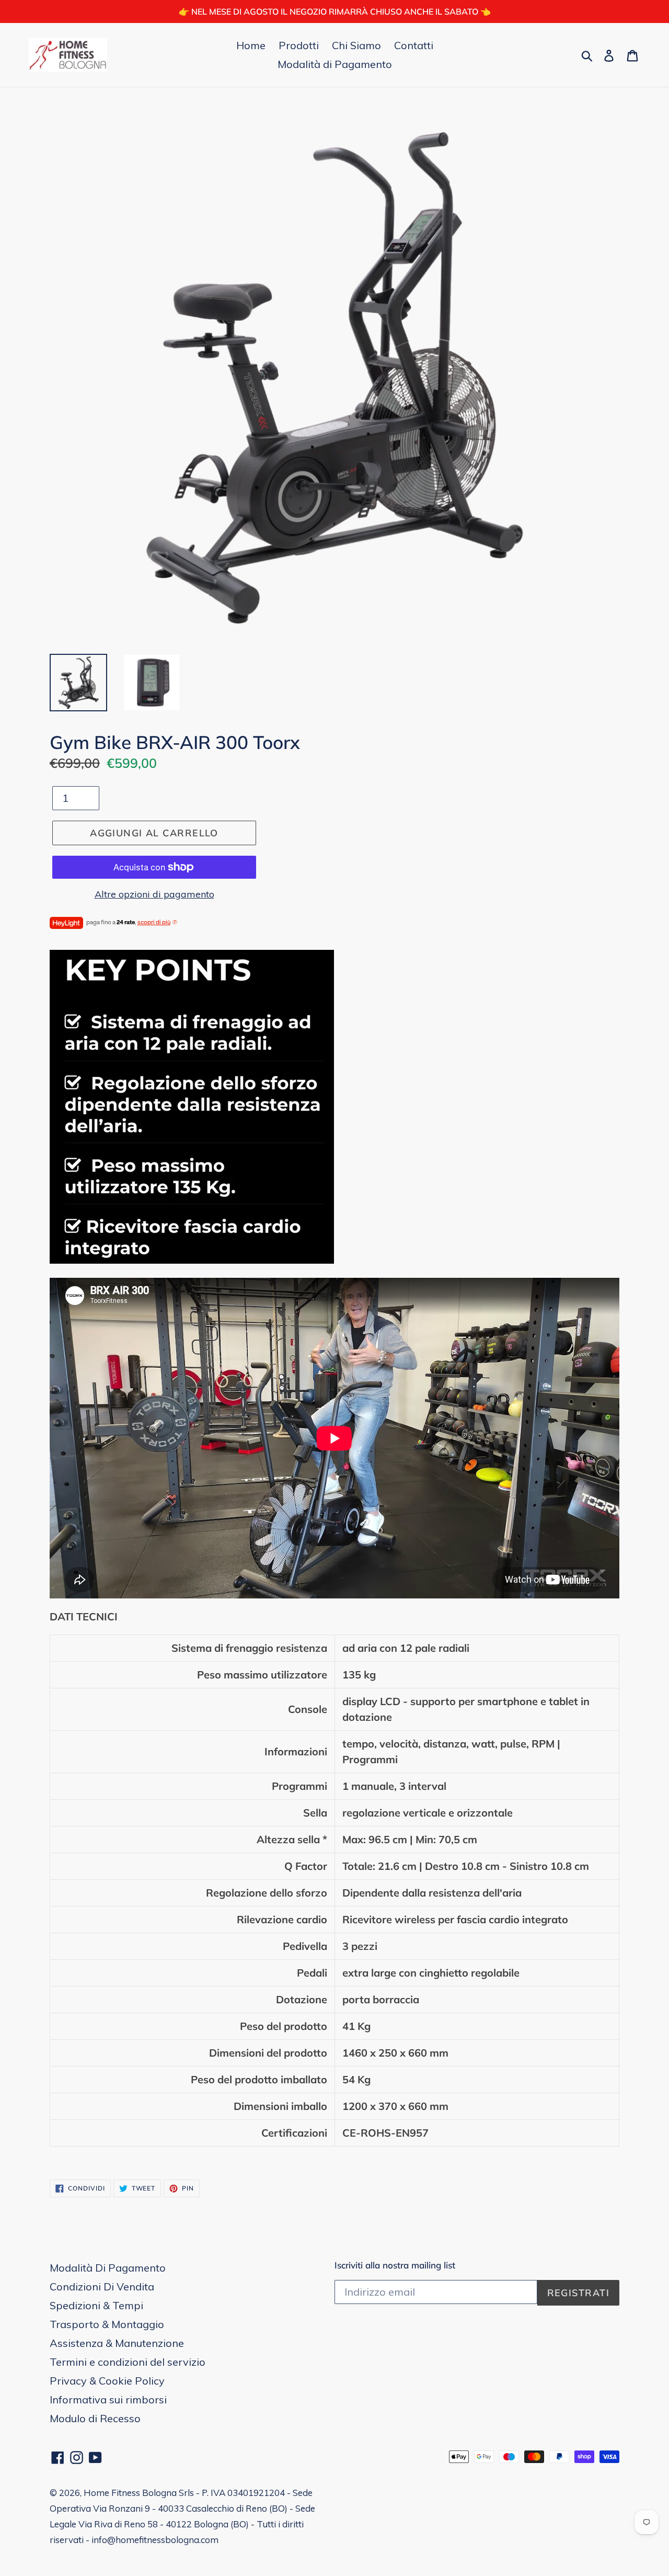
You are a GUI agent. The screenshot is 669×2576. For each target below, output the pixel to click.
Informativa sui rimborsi (108, 2399)
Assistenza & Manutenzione (117, 2343)
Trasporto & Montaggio (107, 2324)
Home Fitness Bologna (130, 2493)
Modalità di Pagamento (335, 64)
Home (251, 45)
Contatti (414, 45)
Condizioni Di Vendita (102, 2286)
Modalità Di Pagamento (108, 2268)
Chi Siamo (356, 45)
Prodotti (299, 45)
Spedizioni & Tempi (96, 2305)
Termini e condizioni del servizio (128, 2362)
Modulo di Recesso (95, 2418)
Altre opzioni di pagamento (154, 894)
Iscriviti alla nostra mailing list (395, 2265)
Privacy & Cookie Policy (107, 2381)
